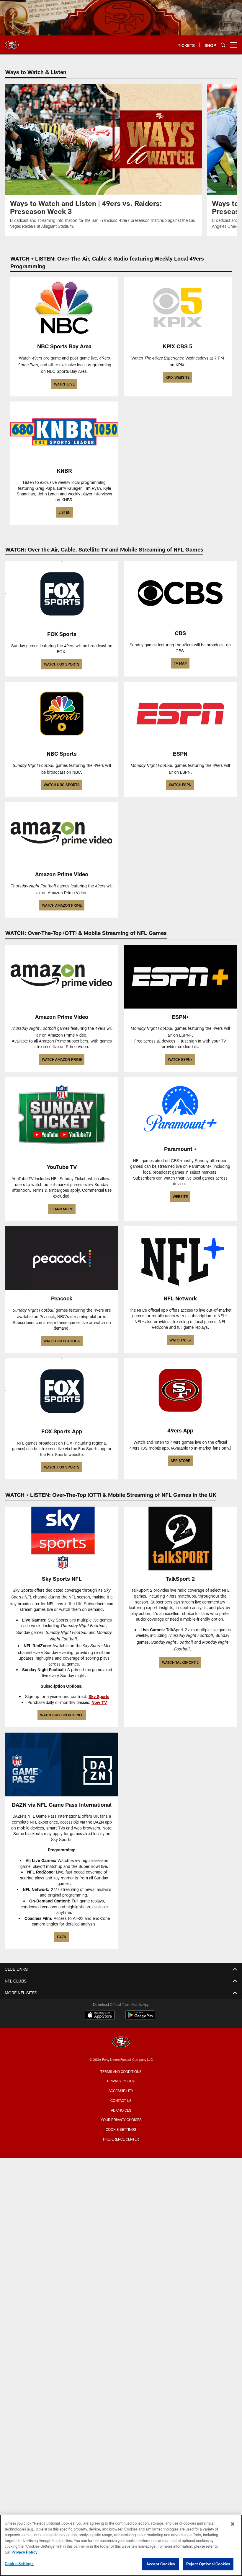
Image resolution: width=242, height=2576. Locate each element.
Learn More (62, 1209)
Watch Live (64, 384)
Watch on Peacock (62, 1341)
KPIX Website (178, 377)
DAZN (62, 1937)
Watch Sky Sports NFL (62, 1715)
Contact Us (121, 2100)
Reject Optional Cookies (208, 2564)
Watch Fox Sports (62, 664)
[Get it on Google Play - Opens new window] (140, 2018)
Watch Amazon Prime (62, 905)
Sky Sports (99, 1696)
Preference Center (121, 2139)
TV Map (180, 663)
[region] (121, 2545)
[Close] (233, 2524)
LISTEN (64, 512)
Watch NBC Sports (62, 785)
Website (180, 1196)
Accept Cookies (161, 2564)
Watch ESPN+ (180, 1059)
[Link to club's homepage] (12, 43)
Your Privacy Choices (121, 2120)
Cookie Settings (121, 2129)
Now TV (99, 1702)
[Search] (223, 45)
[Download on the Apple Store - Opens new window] (100, 2016)
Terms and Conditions (121, 2071)
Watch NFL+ (180, 1340)
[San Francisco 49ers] (121, 2043)
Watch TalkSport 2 (180, 1662)
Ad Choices (121, 2110)
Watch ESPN (180, 785)
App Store (180, 1461)
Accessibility (121, 2091)
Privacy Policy (121, 2081)
